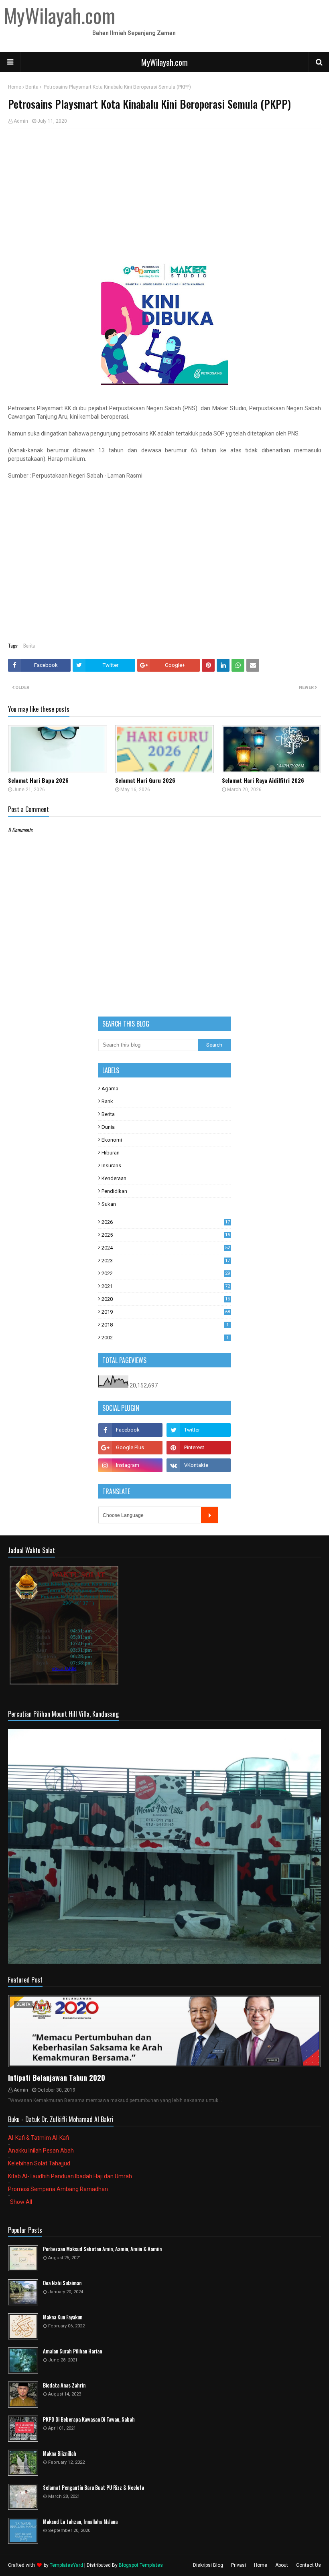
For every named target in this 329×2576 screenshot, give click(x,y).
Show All (21, 2202)
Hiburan (111, 1153)
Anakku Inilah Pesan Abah (41, 2151)
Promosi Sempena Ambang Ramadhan (58, 2189)
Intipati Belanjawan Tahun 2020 (57, 2078)
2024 (166, 1248)
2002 (165, 1338)
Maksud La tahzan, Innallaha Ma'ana (80, 2522)
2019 (166, 1312)
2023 (166, 1261)
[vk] (199, 1465)
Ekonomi (112, 1140)
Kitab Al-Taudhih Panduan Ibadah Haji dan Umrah (70, 2176)
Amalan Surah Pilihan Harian (72, 2351)
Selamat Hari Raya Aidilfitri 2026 (263, 780)
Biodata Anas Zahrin (64, 2385)
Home (15, 87)
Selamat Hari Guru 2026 (145, 780)
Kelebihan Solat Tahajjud (39, 2163)
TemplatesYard (66, 2565)
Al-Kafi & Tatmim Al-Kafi (39, 2138)
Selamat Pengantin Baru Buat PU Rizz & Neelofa (93, 2488)
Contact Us (309, 2565)
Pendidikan (114, 1191)
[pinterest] (199, 1448)
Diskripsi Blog (208, 2565)
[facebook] (130, 1430)
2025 (166, 1235)
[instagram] (130, 1465)
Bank (107, 1101)
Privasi (239, 2565)
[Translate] (209, 1515)
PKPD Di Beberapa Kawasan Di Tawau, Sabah (89, 2419)
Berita (32, 87)
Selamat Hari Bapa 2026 (38, 780)
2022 (166, 1273)
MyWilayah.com (164, 62)
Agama (110, 1089)
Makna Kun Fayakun (63, 2317)
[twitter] (199, 1430)
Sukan (109, 1204)
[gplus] (130, 1448)
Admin (21, 121)
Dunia (108, 1127)
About (282, 2565)
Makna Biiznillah (60, 2453)
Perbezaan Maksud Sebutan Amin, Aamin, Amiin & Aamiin (102, 2249)
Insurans (111, 1165)
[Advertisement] (164, 192)
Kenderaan (114, 1178)
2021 (166, 1286)
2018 (165, 1325)
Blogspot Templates (141, 2565)
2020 (166, 1299)
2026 (166, 1222)
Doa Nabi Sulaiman (62, 2283)
